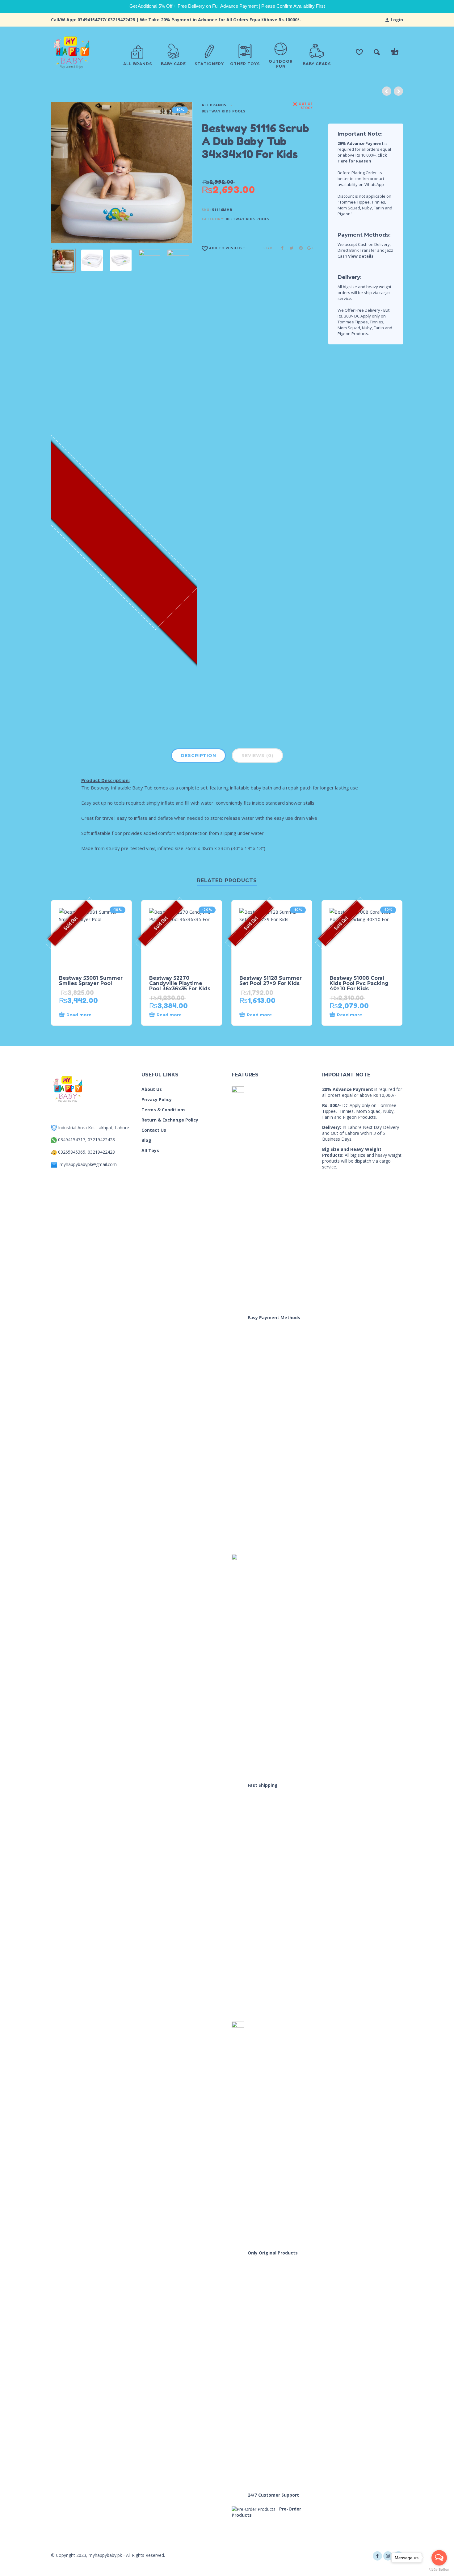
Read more (79, 1015)
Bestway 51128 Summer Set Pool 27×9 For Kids (271, 981)
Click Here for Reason (362, 158)
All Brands (214, 105)
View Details (361, 256)
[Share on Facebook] (280, 248)
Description (198, 756)
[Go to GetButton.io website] (439, 2570)
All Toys (150, 1150)
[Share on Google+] (308, 248)
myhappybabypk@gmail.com (88, 1164)
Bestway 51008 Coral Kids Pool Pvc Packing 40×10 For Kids (359, 983)
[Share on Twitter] (290, 248)
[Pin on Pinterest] (299, 248)
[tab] (198, 757)
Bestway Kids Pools (224, 111)
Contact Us (154, 1130)
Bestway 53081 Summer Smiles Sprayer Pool (91, 981)
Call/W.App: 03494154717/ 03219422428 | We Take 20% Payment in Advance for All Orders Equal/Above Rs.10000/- (176, 20)
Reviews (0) (257, 756)
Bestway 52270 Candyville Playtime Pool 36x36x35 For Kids (180, 983)
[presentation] (63, 173)
